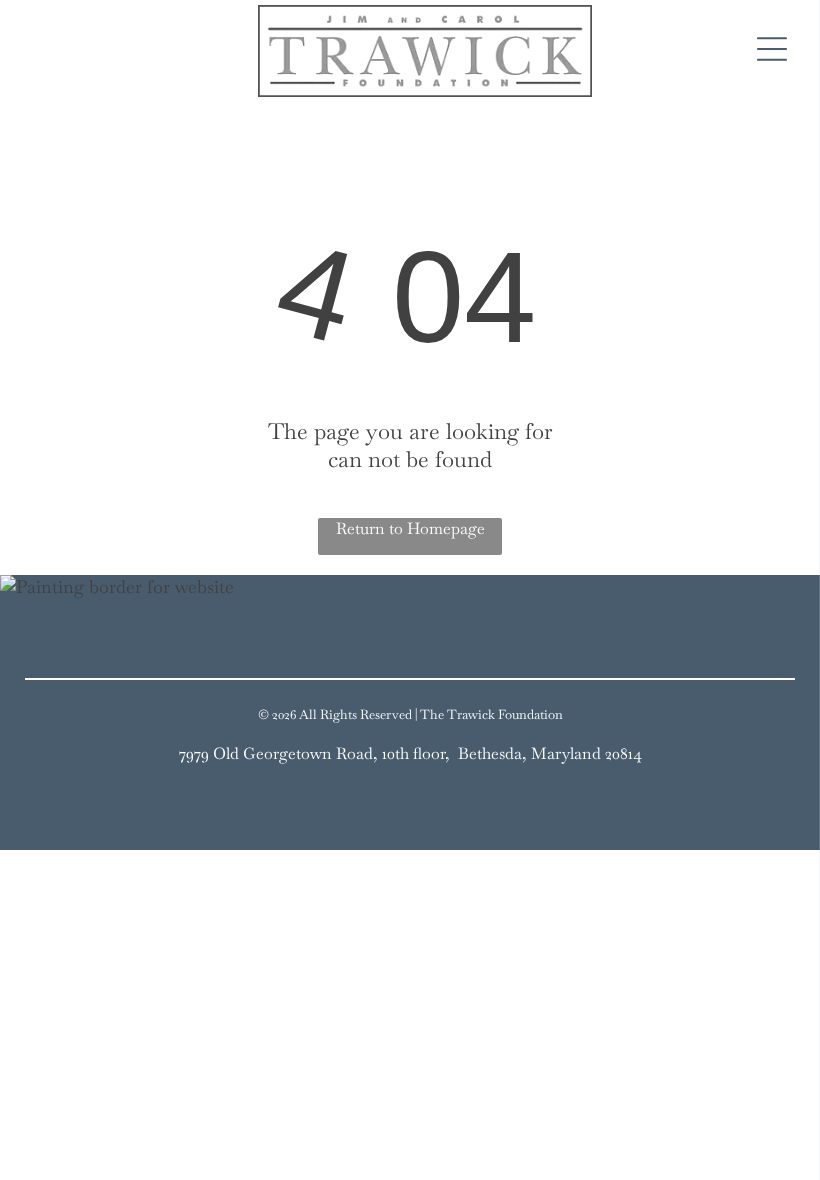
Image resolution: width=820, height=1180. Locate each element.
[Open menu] (772, 51)
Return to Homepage (410, 528)
